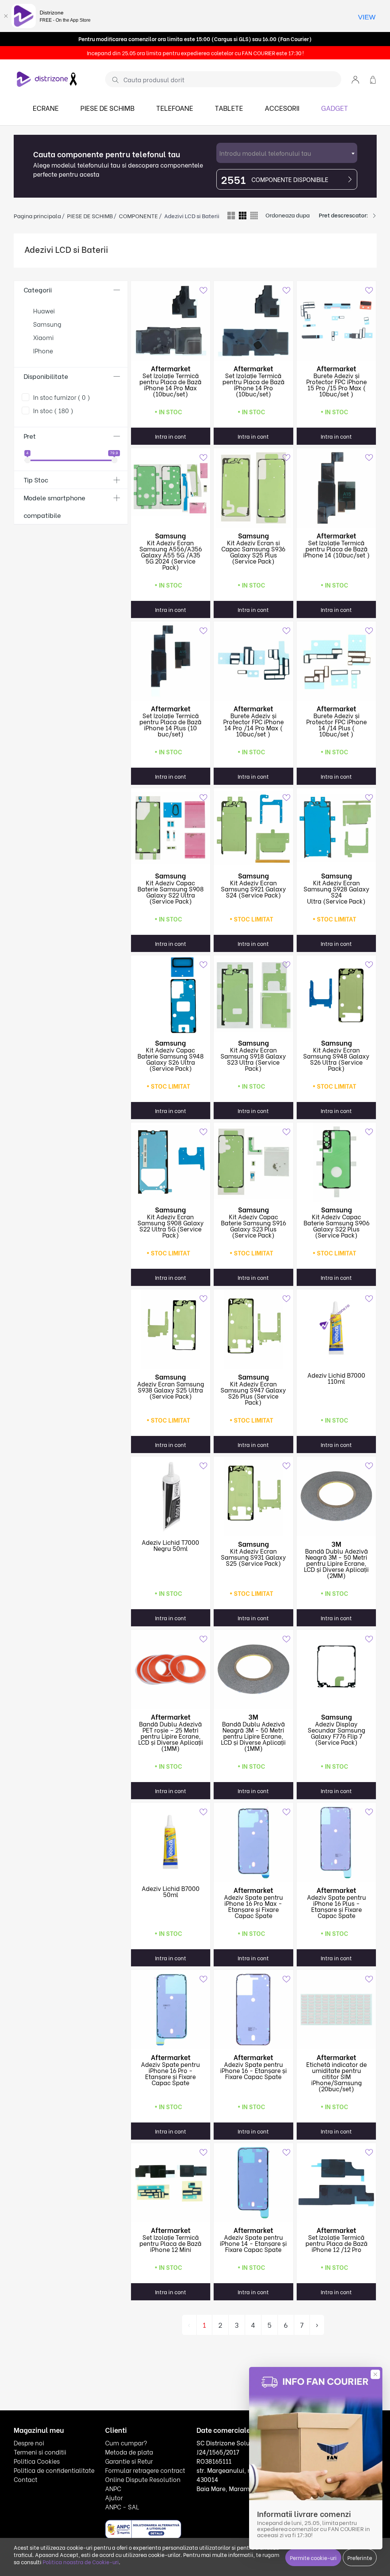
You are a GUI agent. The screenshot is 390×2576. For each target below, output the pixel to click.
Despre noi (29, 2443)
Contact (26, 2479)
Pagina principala (37, 216)
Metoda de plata (129, 2452)
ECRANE (46, 108)
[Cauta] (113, 80)
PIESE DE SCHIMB (107, 108)
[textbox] (287, 153)
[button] (355, 79)
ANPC (113, 2488)
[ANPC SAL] (143, 2529)
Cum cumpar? (126, 2443)
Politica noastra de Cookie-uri (81, 2562)
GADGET (335, 108)
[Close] (6, 16)
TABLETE (229, 108)
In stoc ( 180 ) (53, 410)
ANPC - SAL (122, 2507)
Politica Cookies (37, 2461)
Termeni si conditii (40, 2452)
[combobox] (287, 153)
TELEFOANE (175, 108)
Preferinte (360, 2558)
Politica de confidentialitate (54, 2470)
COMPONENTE (138, 216)
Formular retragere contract (145, 2470)
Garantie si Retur (129, 2461)
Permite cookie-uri (313, 2558)
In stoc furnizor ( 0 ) (62, 397)
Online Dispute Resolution (143, 2479)
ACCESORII (282, 108)
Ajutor (114, 2497)
